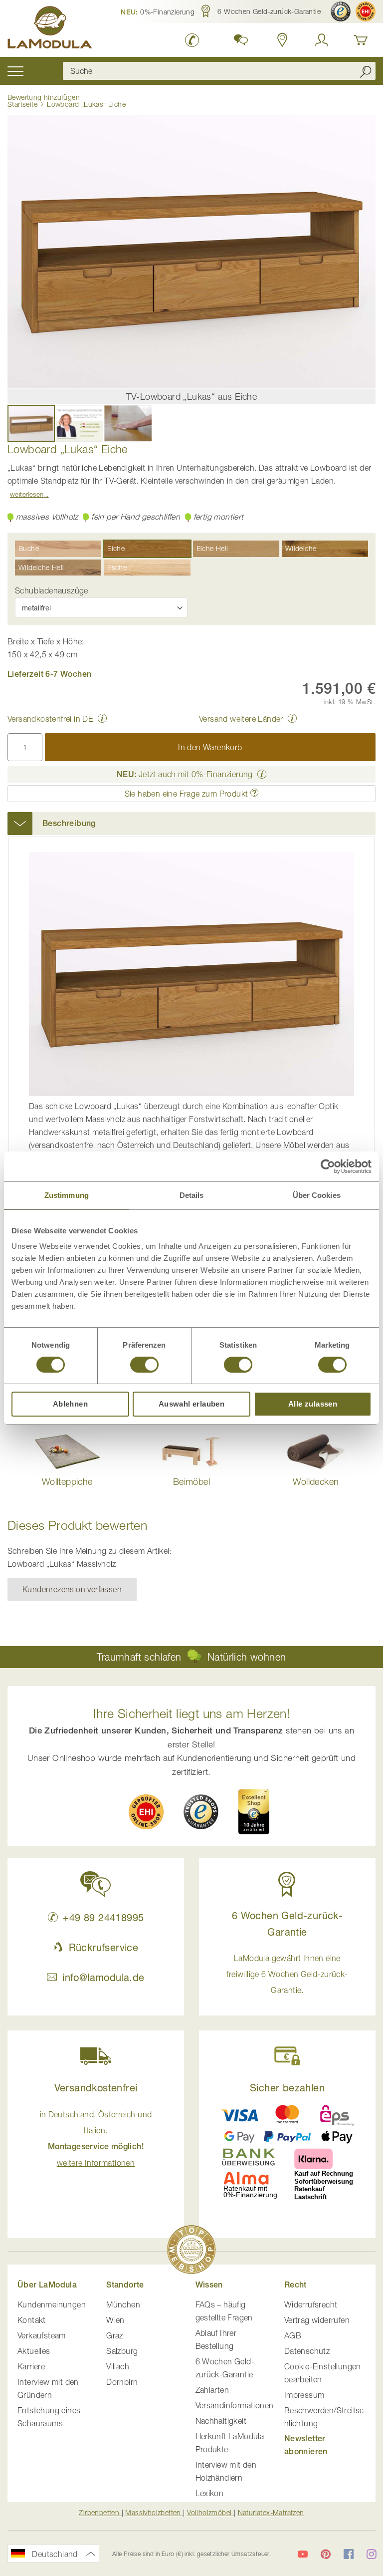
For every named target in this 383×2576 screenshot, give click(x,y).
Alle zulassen (313, 1404)
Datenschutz (307, 2351)
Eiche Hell (212, 548)
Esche (117, 567)
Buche (29, 548)
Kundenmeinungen (52, 2304)
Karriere (31, 2366)
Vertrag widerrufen (317, 2320)
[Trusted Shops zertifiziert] (341, 11)
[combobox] (219, 71)
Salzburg (122, 2351)
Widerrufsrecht (311, 2304)
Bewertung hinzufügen (44, 97)
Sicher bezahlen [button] (287, 2088)
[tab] (191, 824)
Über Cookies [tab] (317, 1195)
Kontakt (32, 2320)
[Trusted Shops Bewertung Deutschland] (201, 1812)
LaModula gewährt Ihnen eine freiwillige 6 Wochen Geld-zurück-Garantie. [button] (287, 1974)
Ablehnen (70, 1404)
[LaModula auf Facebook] (349, 2554)
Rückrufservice (103, 1947)
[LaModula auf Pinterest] (326, 2554)
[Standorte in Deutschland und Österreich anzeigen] (283, 40)
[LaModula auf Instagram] (372, 2554)
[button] (158, 11)
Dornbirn (122, 2382)
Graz (115, 2335)
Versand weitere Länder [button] (241, 719)
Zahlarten (212, 2390)
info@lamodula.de (103, 1977)
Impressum (304, 2395)
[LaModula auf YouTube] (303, 2554)
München (123, 2304)
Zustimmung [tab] (67, 1195)
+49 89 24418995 (103, 1917)
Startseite (22, 104)
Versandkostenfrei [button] (96, 2088)
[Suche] (366, 71)
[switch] (144, 1366)
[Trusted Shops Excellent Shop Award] (254, 1812)
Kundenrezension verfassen (72, 1589)
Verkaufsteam (42, 2335)
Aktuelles (34, 2351)
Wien (115, 2320)
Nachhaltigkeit (221, 2421)
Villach (118, 2366)
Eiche (116, 548)
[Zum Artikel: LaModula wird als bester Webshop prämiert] (191, 2251)
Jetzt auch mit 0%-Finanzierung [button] (185, 774)
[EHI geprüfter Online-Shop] (366, 11)
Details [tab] (192, 1195)
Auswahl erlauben (191, 1404)
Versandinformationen (235, 2405)
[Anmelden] (322, 40)
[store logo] (50, 29)
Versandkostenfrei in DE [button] (50, 719)
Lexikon (210, 2493)
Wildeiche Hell (41, 567)
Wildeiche (301, 548)
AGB (293, 2335)
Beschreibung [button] (69, 823)
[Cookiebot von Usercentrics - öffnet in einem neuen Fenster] (328, 1166)
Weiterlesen (27, 494)
